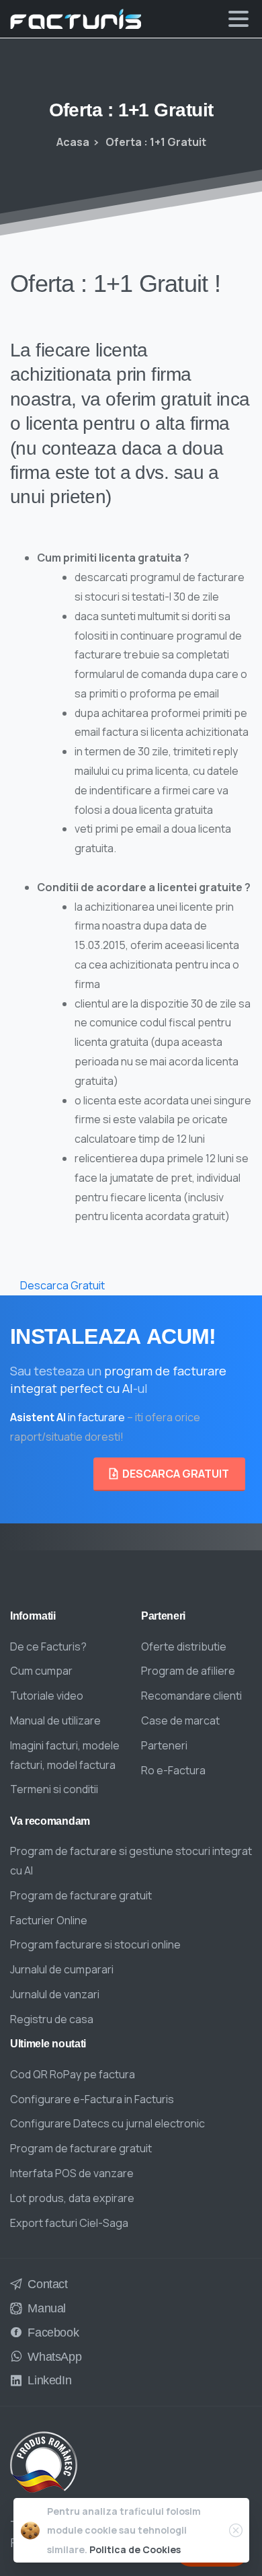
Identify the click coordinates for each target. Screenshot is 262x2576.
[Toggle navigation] (238, 19)
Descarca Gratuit (62, 1285)
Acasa (73, 142)
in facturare (68, 1417)
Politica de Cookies (135, 2549)
